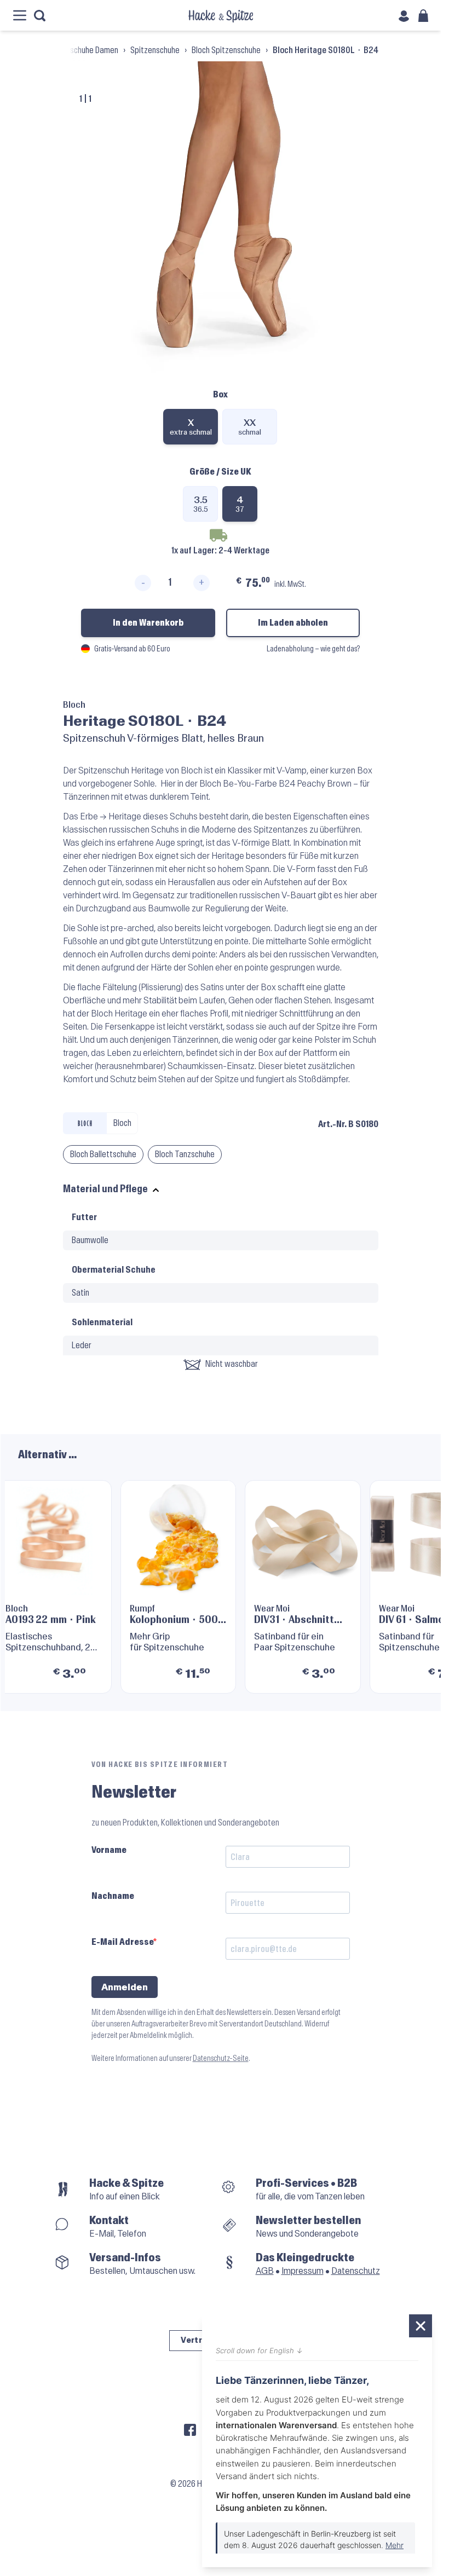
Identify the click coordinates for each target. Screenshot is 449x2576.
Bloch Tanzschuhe (185, 1154)
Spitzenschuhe (155, 50)
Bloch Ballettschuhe (103, 1154)
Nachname (113, 1896)
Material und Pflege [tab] (105, 1189)
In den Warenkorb (148, 623)
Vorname (109, 1850)
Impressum (303, 2271)
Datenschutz (356, 2271)
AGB (265, 2271)
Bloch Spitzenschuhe (226, 50)
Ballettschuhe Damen (83, 50)
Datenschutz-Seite (221, 2058)
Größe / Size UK (220, 472)
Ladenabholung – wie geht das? (313, 649)
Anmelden (125, 1987)
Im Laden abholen (293, 623)
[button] (410, 1582)
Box (220, 394)
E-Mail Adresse (122, 1942)
